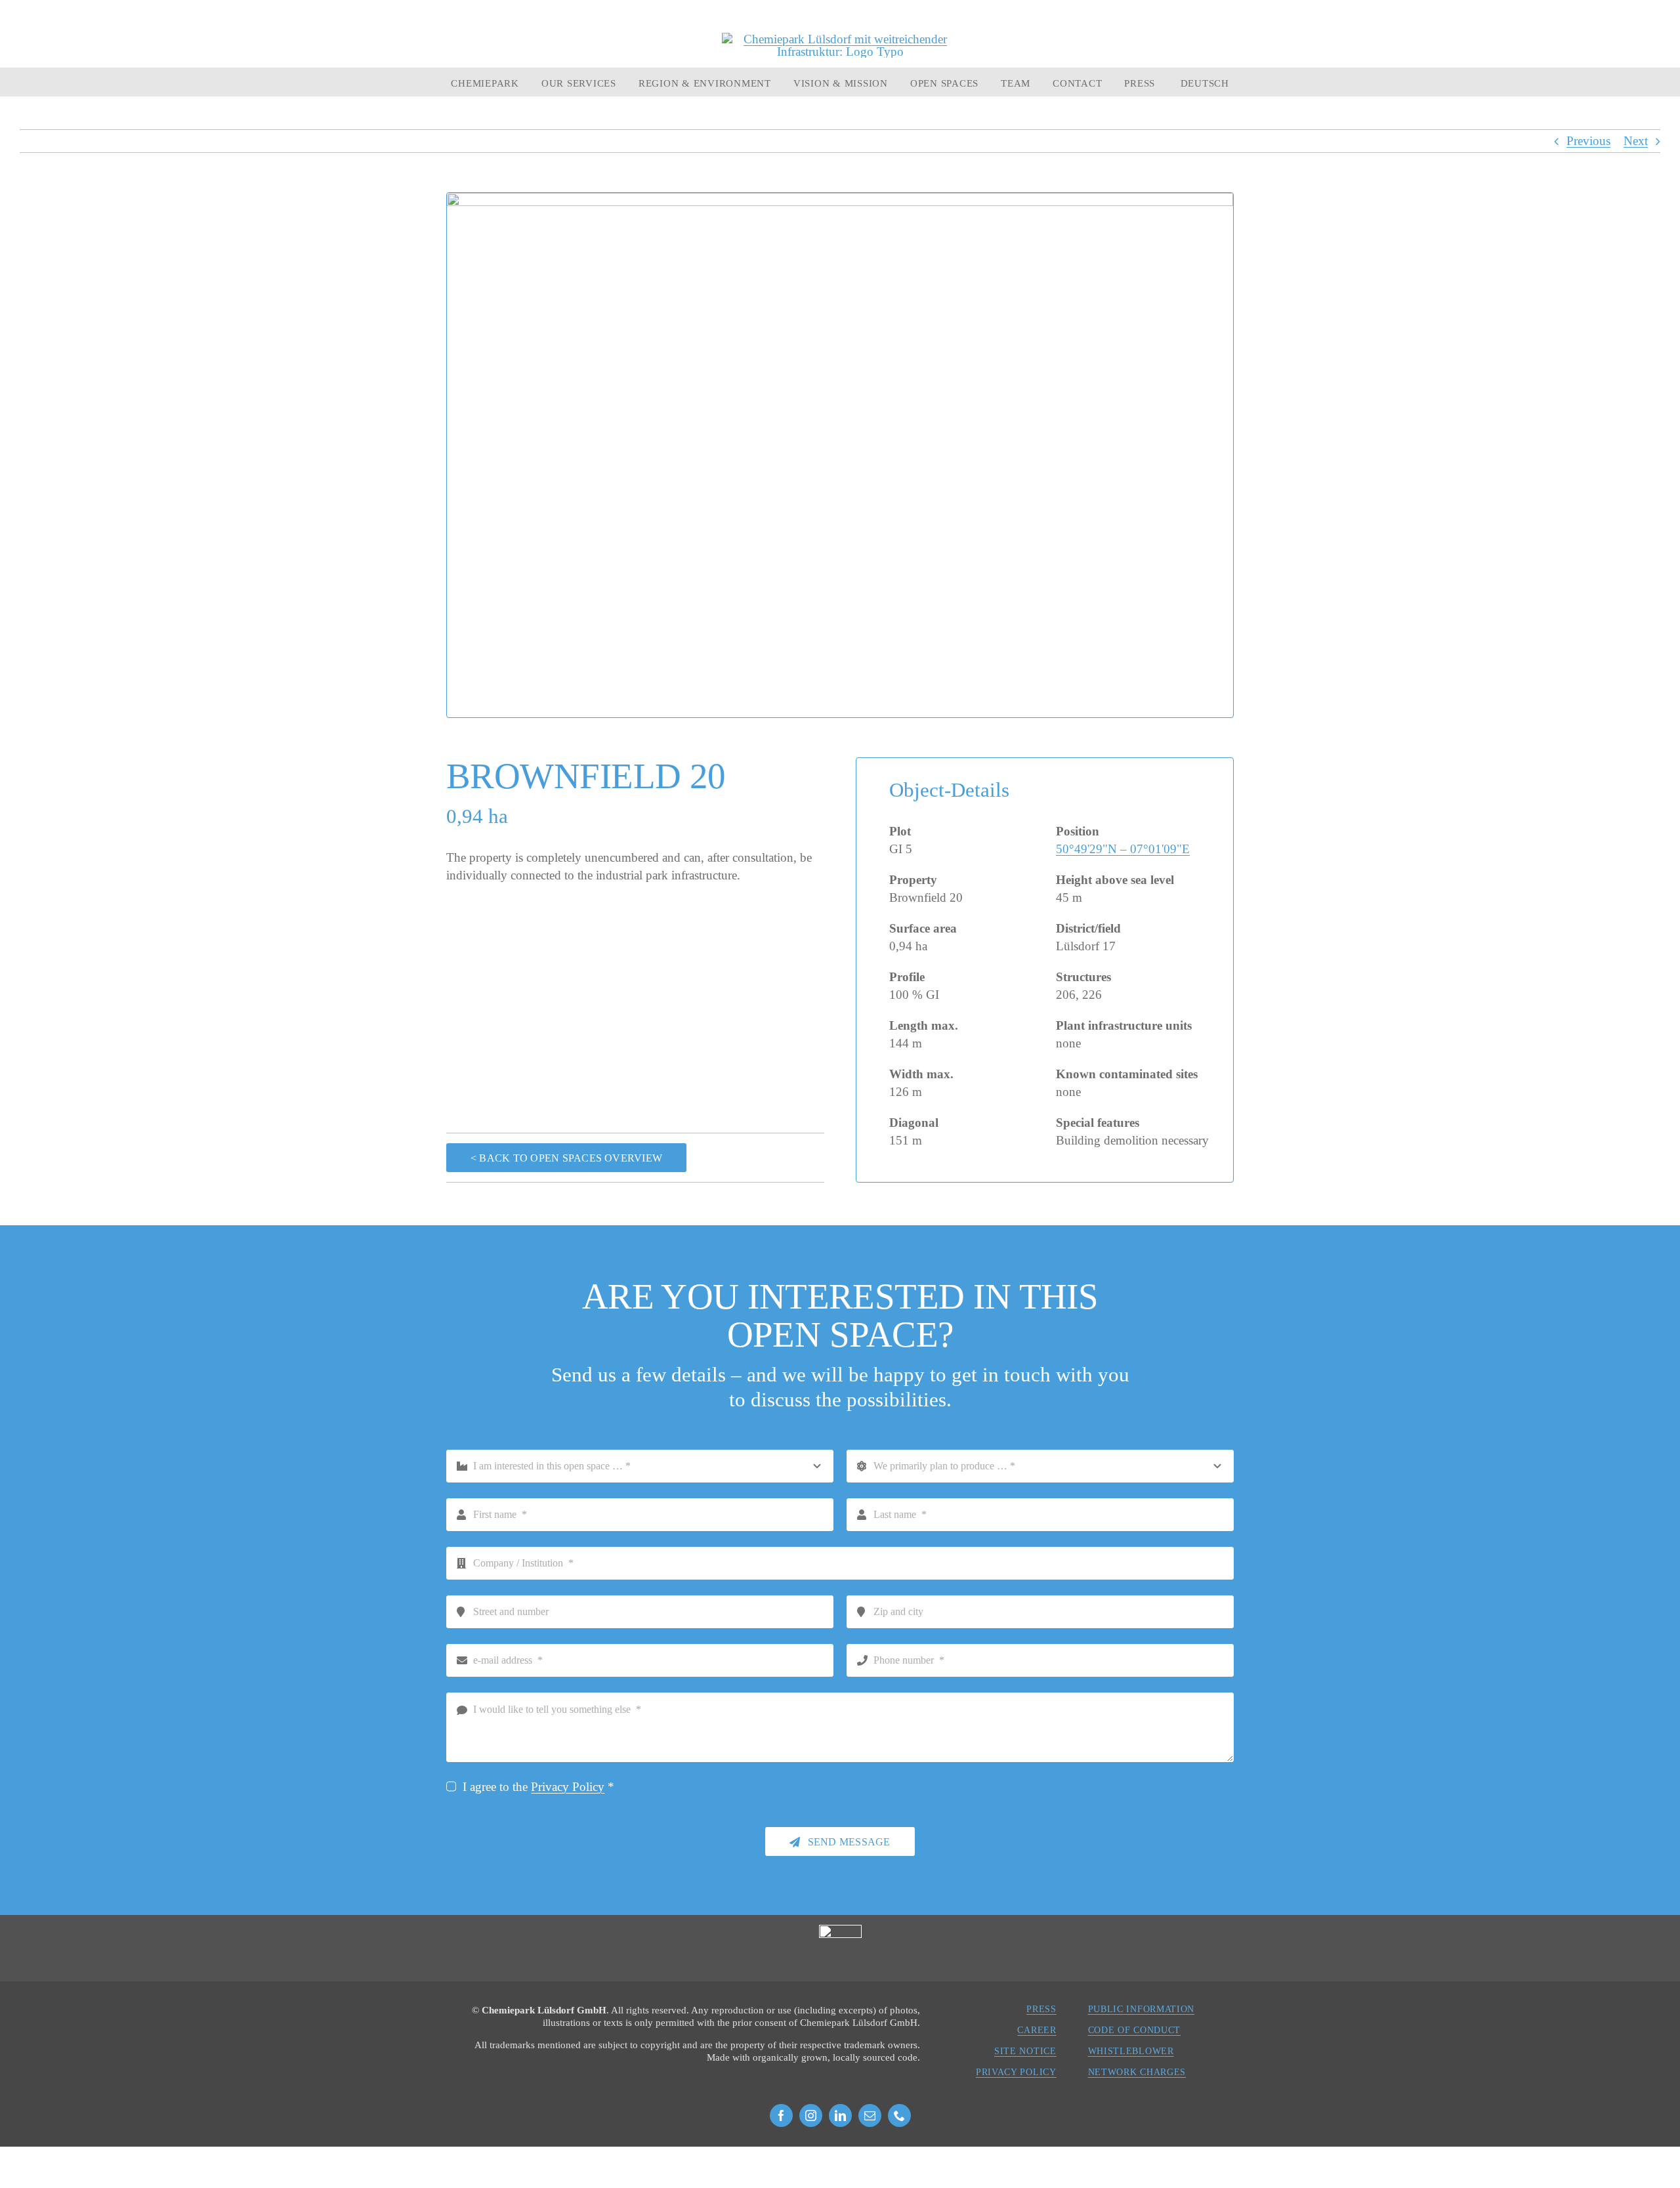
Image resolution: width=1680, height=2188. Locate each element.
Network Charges (1137, 2072)
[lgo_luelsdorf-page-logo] (840, 39)
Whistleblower (1131, 2051)
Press (1041, 2009)
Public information (1142, 2009)
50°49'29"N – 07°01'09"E (1123, 849)
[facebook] (781, 2115)
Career (1037, 2030)
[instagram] (811, 2115)
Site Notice (1025, 2051)
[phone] (899, 2115)
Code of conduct (1135, 2030)
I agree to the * (538, 1787)
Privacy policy (1016, 2072)
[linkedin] (840, 2115)
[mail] (870, 2115)
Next (1636, 141)
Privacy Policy (568, 1787)
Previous (1588, 141)
